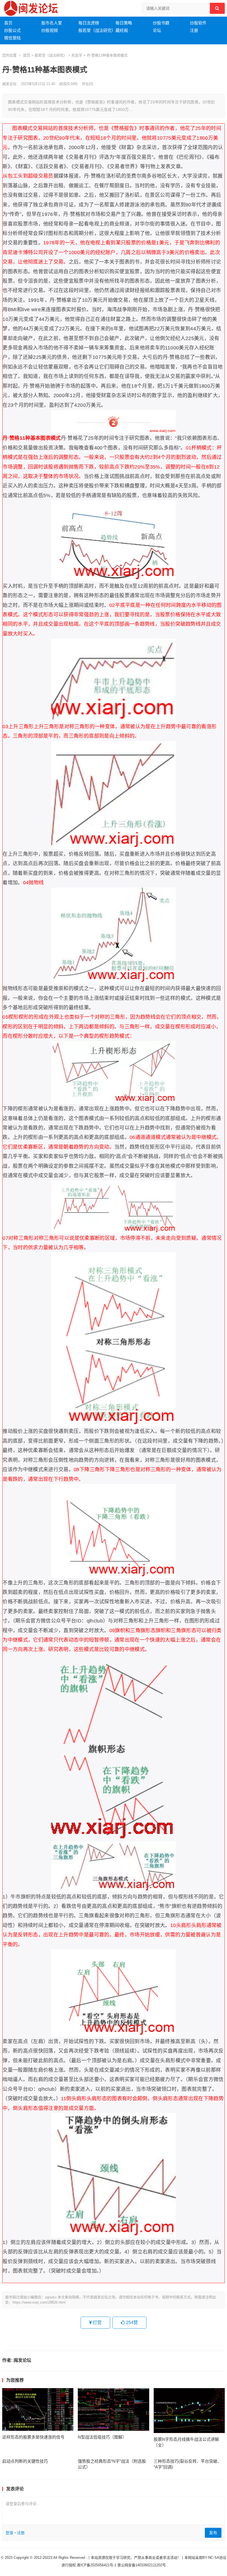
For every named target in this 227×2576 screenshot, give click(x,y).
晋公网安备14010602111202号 (142, 2565)
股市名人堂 (52, 23)
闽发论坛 (9, 84)
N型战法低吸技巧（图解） (102, 2437)
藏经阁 (122, 30)
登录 (9, 2533)
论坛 (157, 30)
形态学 (77, 55)
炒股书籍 (161, 23)
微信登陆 (12, 38)
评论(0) (87, 84)
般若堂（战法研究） (97, 30)
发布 (213, 2533)
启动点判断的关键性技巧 (25, 2461)
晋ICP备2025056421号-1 (97, 2565)
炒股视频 (50, 30)
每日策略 (124, 23)
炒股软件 (198, 23)
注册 (194, 30)
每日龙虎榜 (89, 23)
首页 (8, 23)
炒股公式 (12, 30)
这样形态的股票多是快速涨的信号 (33, 2437)
